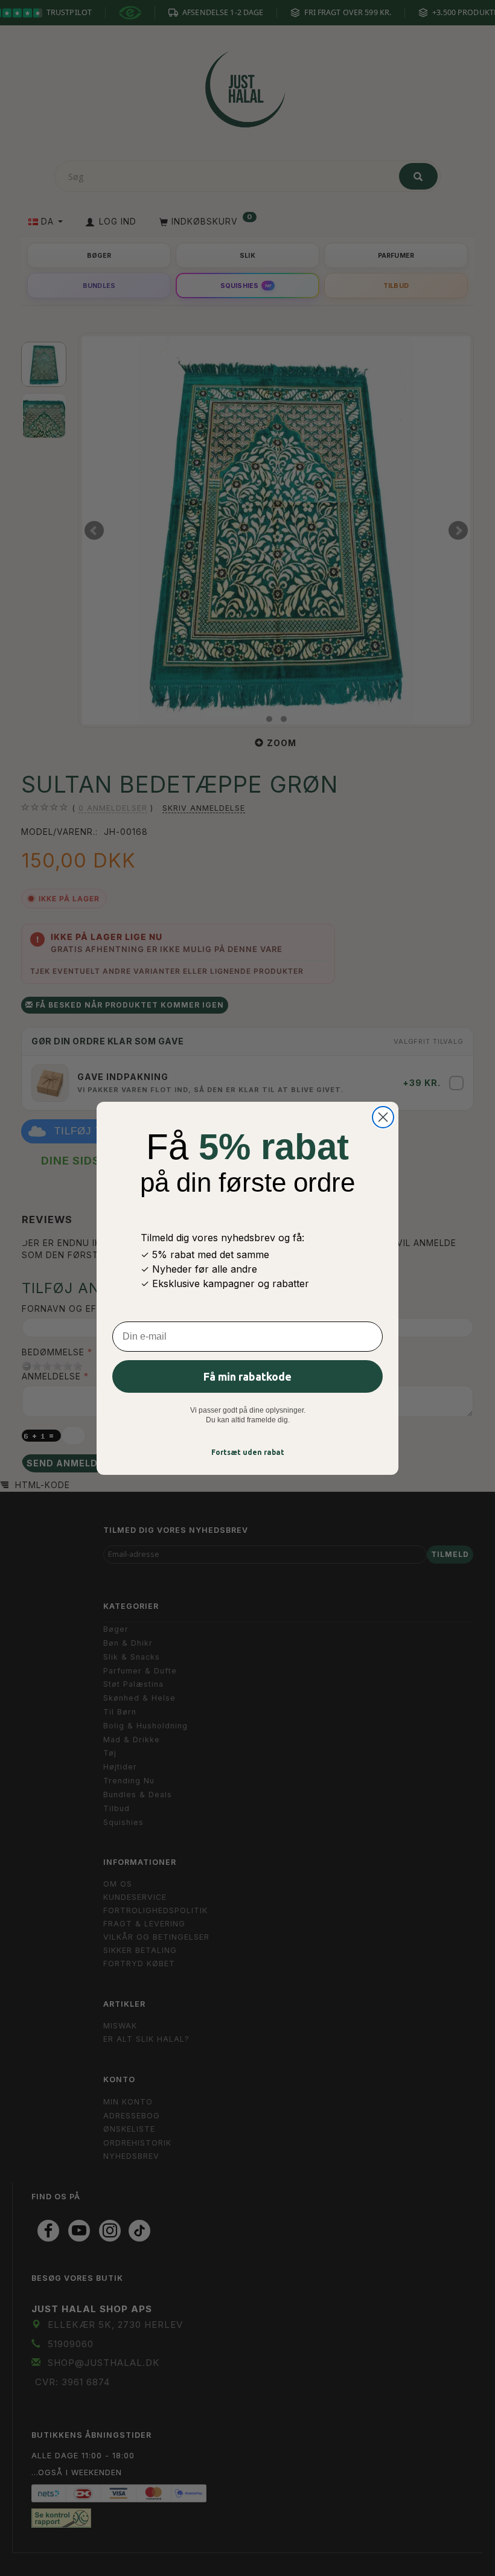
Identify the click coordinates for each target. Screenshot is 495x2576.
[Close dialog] (383, 1117)
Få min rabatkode (247, 1376)
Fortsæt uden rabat (248, 1452)
